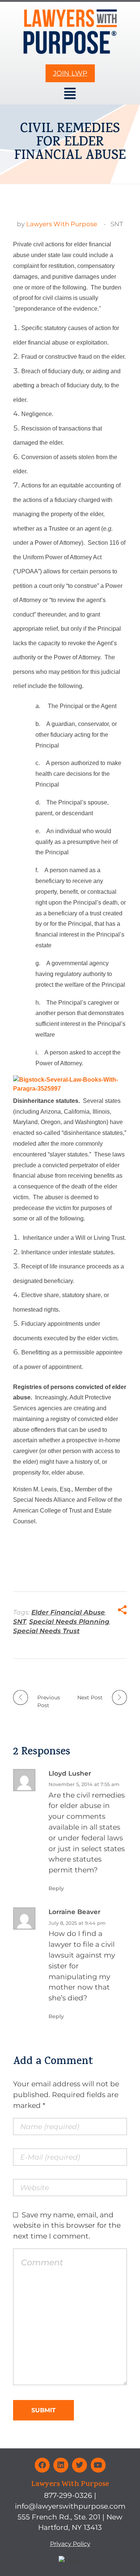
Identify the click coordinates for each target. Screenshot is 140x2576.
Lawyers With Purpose (62, 224)
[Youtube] (98, 2465)
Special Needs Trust (46, 1631)
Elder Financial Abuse (68, 1612)
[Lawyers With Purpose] (70, 32)
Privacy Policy (70, 2544)
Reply (56, 1888)
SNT (117, 224)
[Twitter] (80, 2465)
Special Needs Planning (69, 1622)
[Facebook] (42, 2465)
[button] (70, 94)
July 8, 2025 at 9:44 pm (77, 1923)
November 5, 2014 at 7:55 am (84, 1784)
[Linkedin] (61, 2465)
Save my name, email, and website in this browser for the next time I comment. (67, 2225)
